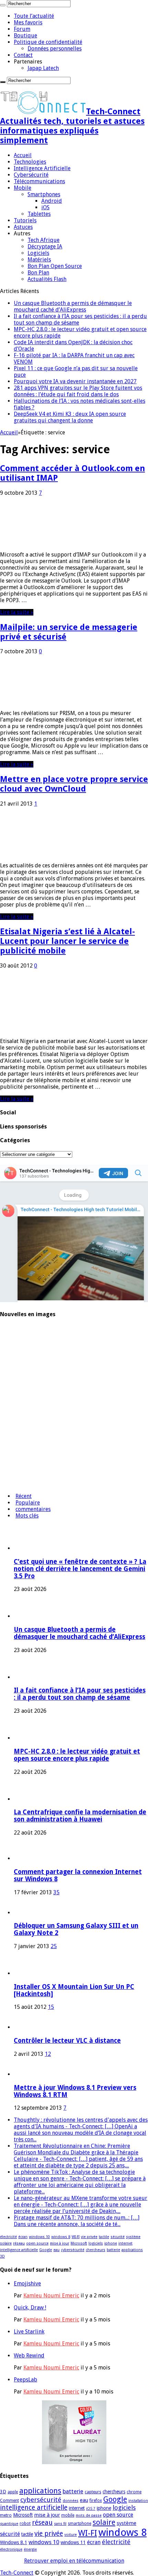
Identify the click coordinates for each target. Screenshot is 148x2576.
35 (56, 1892)
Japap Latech (43, 68)
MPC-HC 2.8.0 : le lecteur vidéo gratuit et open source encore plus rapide (77, 1755)
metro (6, 2515)
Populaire (28, 1503)
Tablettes (39, 214)
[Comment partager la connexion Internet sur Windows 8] (23, 1858)
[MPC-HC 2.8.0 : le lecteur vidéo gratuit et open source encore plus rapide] (19, 1403)
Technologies (30, 162)
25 (54, 1946)
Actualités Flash (47, 279)
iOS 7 (91, 2509)
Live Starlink (29, 2332)
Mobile (23, 188)
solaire (6, 2243)
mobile (68, 2515)
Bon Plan (38, 273)
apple (13, 2492)
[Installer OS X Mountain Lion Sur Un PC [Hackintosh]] (33, 1973)
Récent (24, 1496)
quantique (9, 2524)
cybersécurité (73, 2250)
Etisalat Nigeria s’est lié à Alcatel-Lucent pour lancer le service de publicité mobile (67, 941)
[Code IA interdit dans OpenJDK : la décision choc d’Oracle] (19, 1457)
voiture (71, 2535)
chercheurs (96, 2250)
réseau (19, 2243)
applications (132, 2250)
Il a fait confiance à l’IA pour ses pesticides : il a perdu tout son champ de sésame (80, 1694)
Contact (23, 55)
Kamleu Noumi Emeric (51, 2296)
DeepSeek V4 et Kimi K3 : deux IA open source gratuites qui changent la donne (70, 417)
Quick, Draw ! (30, 2308)
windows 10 (39, 2237)
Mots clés (27, 1516)
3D (2, 2256)
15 (51, 2007)
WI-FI (76, 2237)
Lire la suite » (17, 612)
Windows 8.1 (14, 2542)
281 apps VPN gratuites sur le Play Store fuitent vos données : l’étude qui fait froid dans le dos (78, 391)
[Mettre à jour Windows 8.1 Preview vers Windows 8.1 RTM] (23, 2074)
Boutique (25, 36)
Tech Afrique (44, 240)
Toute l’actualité (34, 16)
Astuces (23, 227)
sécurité (118, 2237)
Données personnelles (55, 49)
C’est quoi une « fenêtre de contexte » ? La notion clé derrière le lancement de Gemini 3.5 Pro (80, 1569)
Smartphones (44, 194)
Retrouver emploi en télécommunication (74, 2561)
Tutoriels (25, 220)
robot (25, 2524)
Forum (22, 29)
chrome (134, 2492)
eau (56, 2250)
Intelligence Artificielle (42, 168)
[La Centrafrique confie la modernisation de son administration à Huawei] (19, 1430)
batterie (113, 2250)
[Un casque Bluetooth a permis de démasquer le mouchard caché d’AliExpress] (19, 1349)
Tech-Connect (17, 2573)
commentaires (33, 1509)
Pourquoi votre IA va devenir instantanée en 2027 (75, 381)
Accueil (23, 155)
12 (48, 2054)
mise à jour (60, 2243)
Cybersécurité (31, 175)
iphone (111, 2243)
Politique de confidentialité (48, 42)
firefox (96, 2501)
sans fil (60, 2524)
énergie (30, 2549)
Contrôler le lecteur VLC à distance (67, 2041)
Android (52, 201)
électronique (11, 2549)
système (133, 2237)
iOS (45, 207)
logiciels (96, 2243)
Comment (9, 2501)
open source (37, 2243)
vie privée (89, 2237)
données (71, 2501)
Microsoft (79, 2243)
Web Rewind (29, 2356)
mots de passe (89, 2515)
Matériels (39, 260)
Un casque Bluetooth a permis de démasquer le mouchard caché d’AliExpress (73, 306)
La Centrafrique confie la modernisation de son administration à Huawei (80, 1816)
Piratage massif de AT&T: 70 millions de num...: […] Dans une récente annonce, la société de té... (77, 2221)
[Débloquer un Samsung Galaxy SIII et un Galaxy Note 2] (23, 1913)
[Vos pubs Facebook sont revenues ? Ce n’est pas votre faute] (19, 1484)
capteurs (93, 2492)
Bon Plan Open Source (55, 266)
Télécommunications (39, 181)
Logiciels (38, 253)
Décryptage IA (45, 247)
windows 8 (61, 2237)
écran (23, 2237)
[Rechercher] (3, 5)
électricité (8, 2237)
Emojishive (27, 2284)
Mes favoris (28, 22)
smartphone (80, 2524)
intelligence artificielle (19, 2250)
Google (46, 2250)
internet (125, 2243)
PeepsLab (25, 2380)
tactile (104, 2237)
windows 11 (73, 2542)
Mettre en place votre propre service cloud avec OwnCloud (74, 784)
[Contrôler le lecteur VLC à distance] (23, 2027)
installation (138, 2501)
